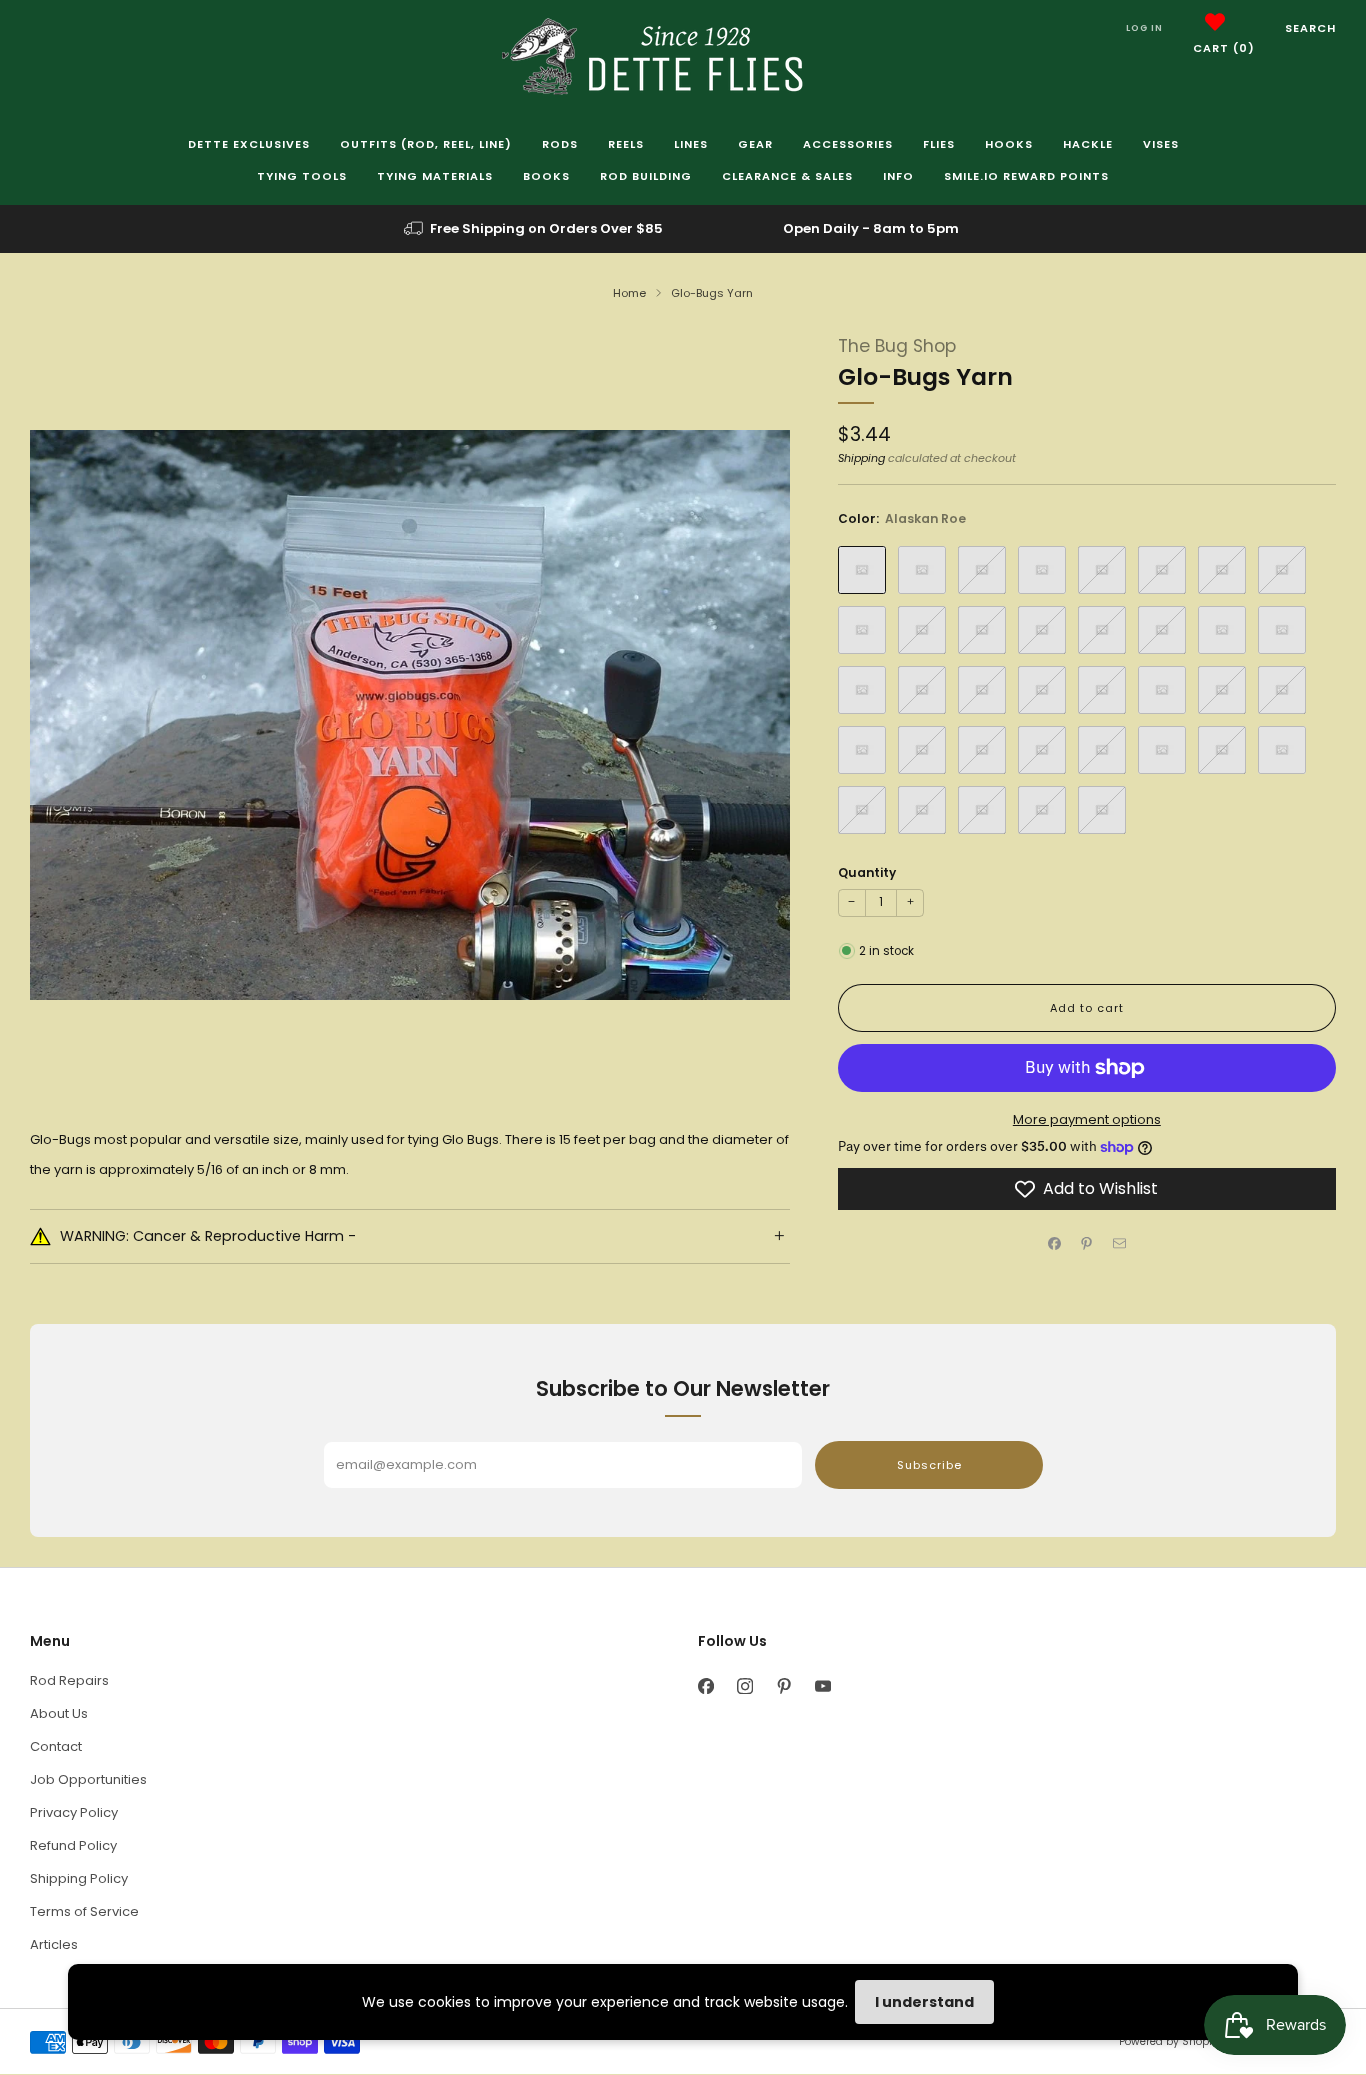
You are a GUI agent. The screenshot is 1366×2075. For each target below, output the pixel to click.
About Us (59, 1713)
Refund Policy (73, 1845)
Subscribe (929, 1465)
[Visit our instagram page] (744, 1685)
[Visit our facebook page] (705, 1685)
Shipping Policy (79, 1878)
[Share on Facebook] (1055, 1244)
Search (1310, 28)
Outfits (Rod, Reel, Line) (426, 144)
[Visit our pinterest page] (783, 1685)
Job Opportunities (88, 1779)
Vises (1161, 144)
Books (546, 176)
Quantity (867, 872)
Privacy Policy (74, 1812)
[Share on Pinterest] (1087, 1244)
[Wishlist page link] (1215, 22)
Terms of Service (84, 1911)
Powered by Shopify (1170, 2041)
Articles (54, 1944)
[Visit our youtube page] (822, 1685)
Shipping (861, 458)
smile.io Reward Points (1026, 176)
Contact (56, 1746)
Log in (1144, 28)
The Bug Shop (897, 346)
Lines (691, 144)
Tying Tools (302, 176)
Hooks (1009, 144)
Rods (560, 144)
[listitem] (535, 229)
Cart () (1224, 48)
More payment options (1087, 1119)
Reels (626, 144)
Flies (939, 144)
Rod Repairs (69, 1680)
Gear (755, 144)
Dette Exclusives (249, 144)
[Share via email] (1120, 1244)
